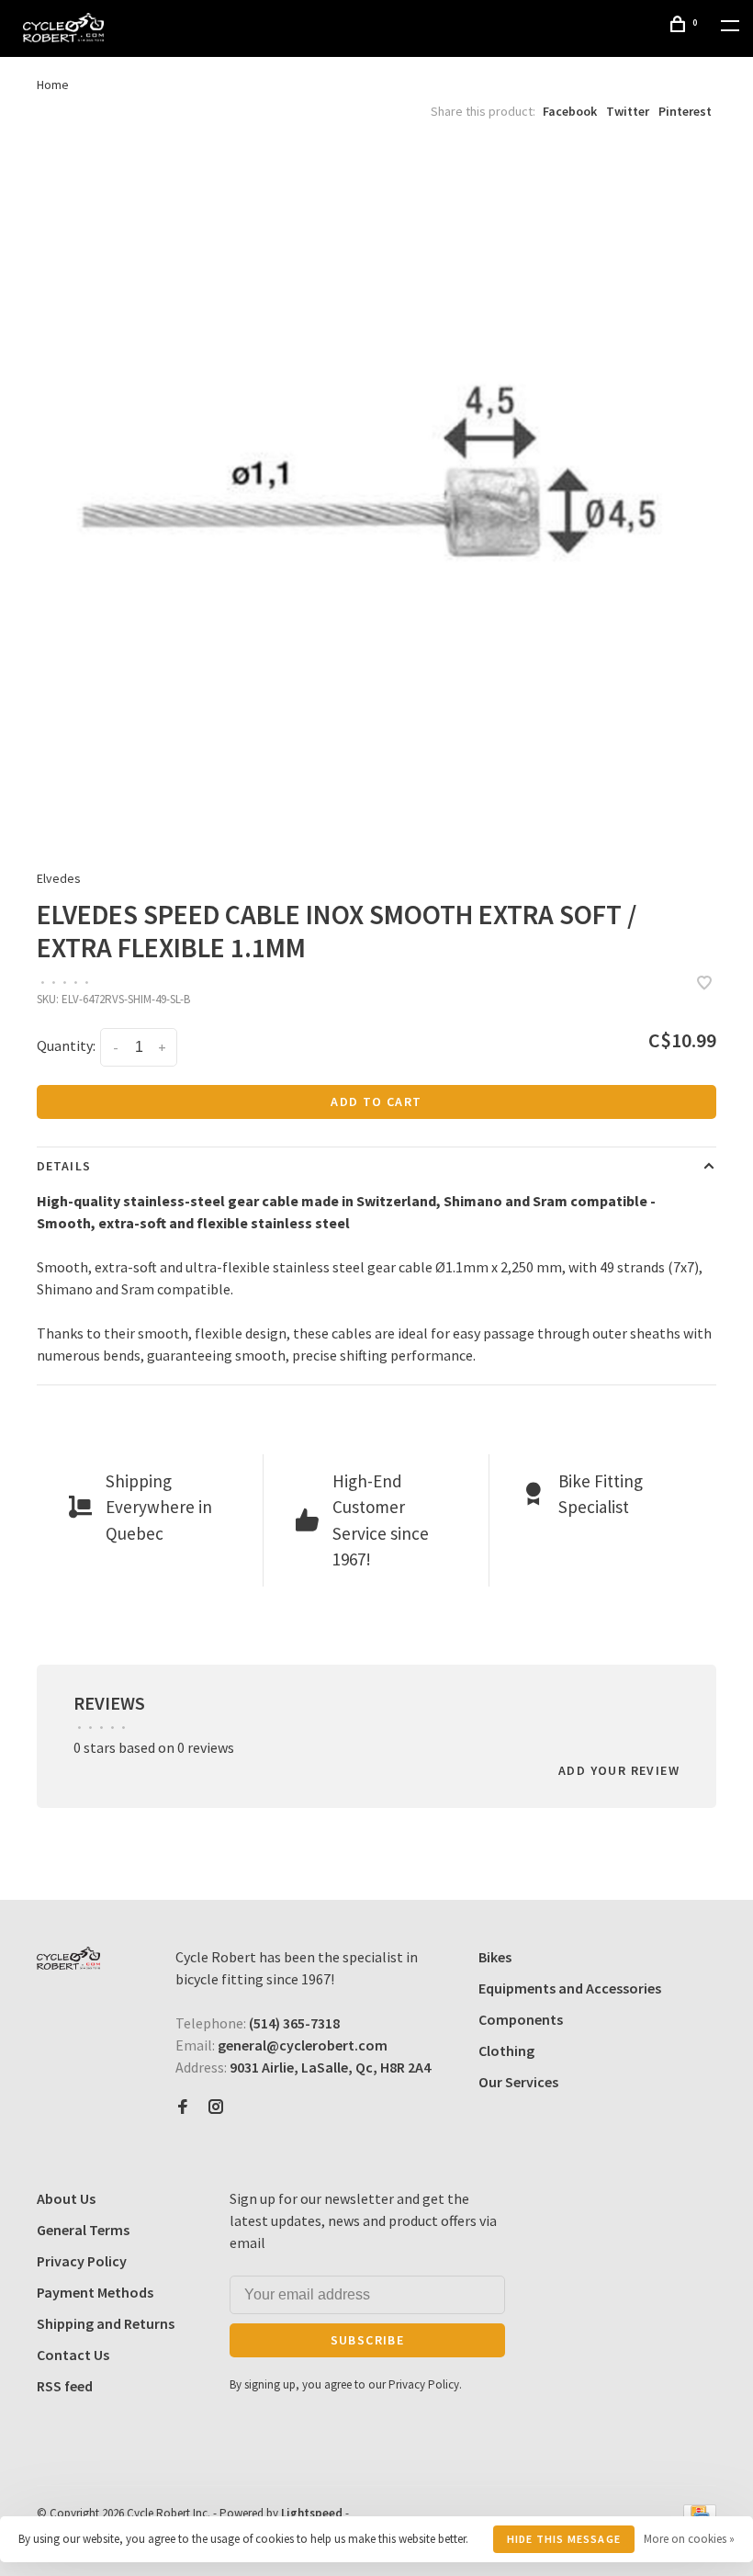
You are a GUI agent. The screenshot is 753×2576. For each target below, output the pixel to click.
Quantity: (66, 1045)
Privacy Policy (82, 2261)
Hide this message (564, 2539)
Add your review (619, 1770)
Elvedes (59, 878)
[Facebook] (183, 2107)
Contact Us (73, 2355)
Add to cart (376, 1102)
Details (64, 1166)
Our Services (518, 2082)
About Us (66, 2198)
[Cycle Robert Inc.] (68, 1958)
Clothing (506, 2051)
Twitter (628, 111)
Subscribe (368, 2340)
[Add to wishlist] (704, 984)
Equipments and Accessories (570, 1988)
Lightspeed (312, 2513)
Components (521, 2019)
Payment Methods (95, 2292)
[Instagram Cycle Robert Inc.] (216, 2107)
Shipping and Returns (106, 2323)
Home (53, 85)
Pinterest (685, 111)
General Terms (83, 2230)
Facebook (570, 111)
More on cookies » (689, 2539)
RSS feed (65, 2386)
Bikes (495, 1957)
